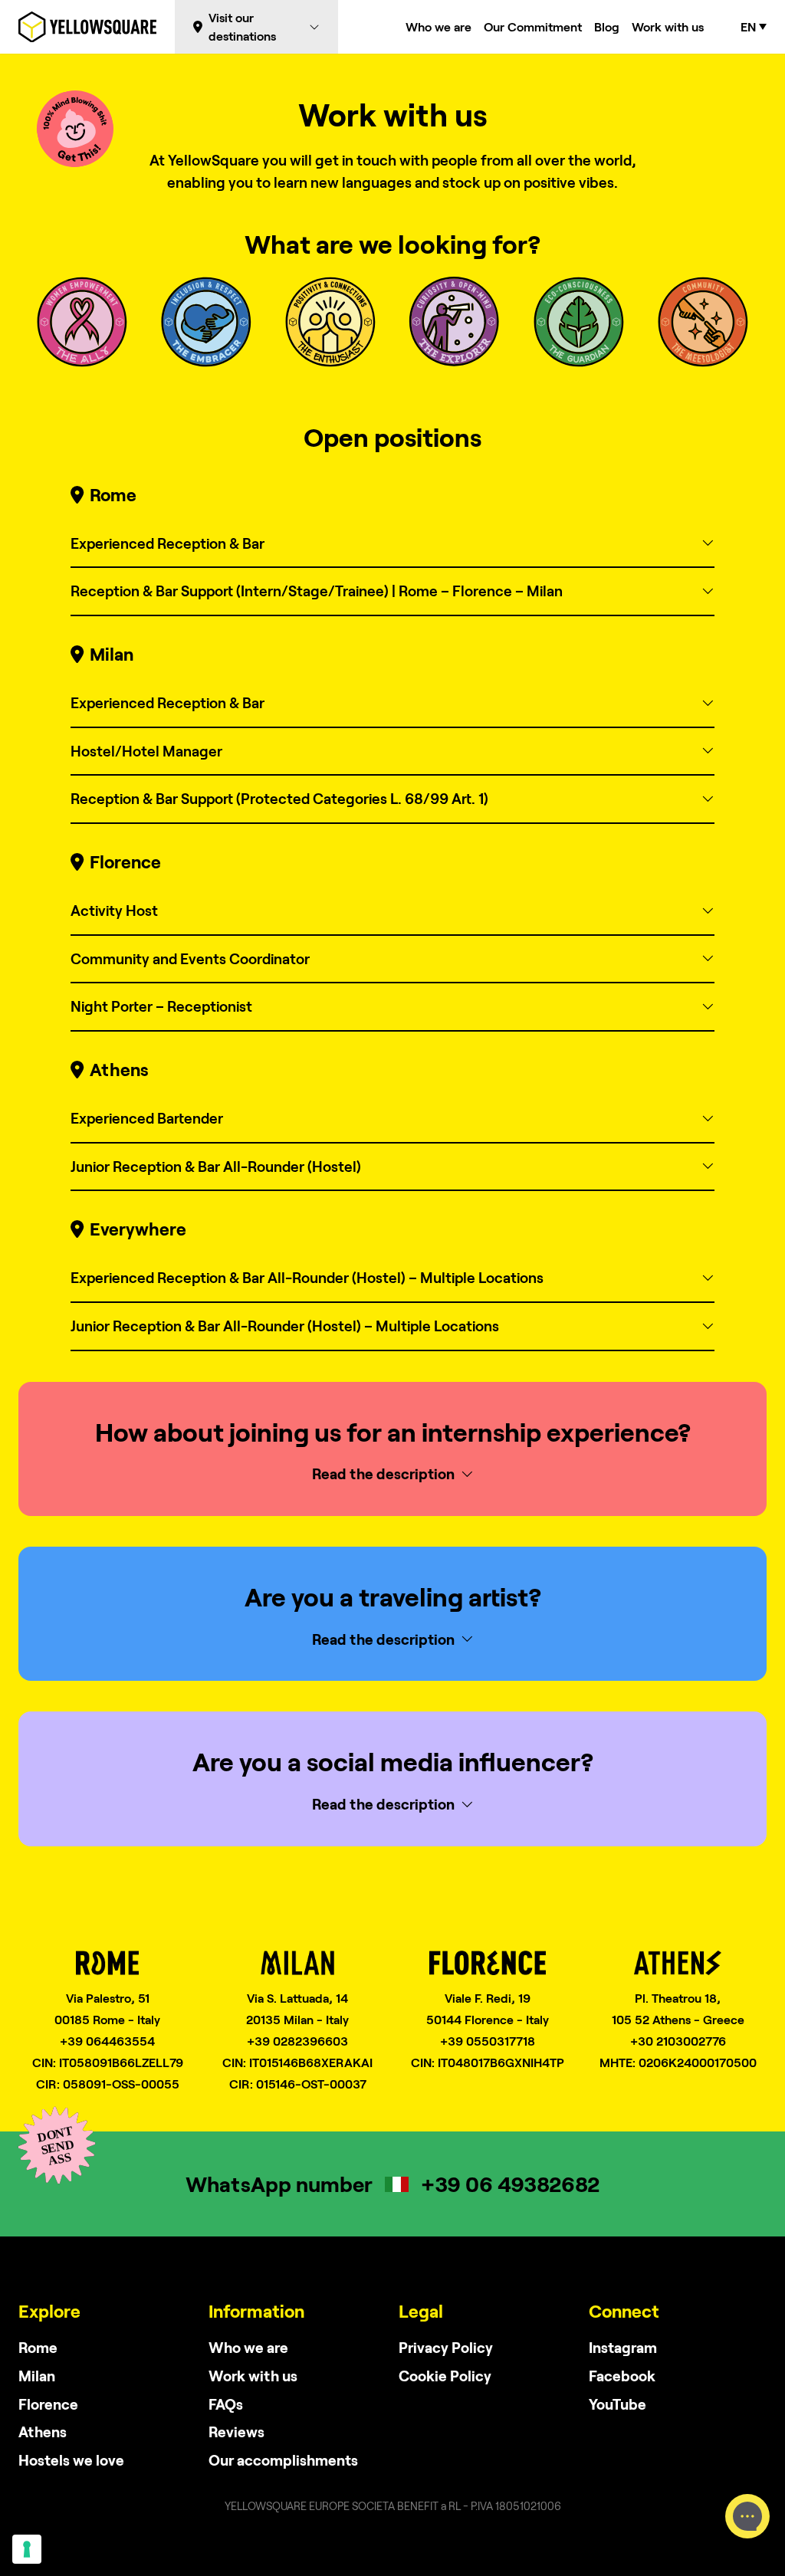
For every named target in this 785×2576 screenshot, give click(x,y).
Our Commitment (533, 26)
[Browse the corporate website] (87, 27)
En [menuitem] (748, 27)
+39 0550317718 (488, 2041)
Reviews (236, 2432)
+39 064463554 (107, 2041)
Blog (607, 26)
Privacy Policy (446, 2347)
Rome (38, 2347)
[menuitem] (754, 27)
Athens (43, 2432)
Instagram (623, 2347)
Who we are (438, 26)
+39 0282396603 (297, 2041)
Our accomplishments (283, 2460)
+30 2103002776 (678, 2041)
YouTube (617, 2404)
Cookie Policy (445, 2376)
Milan (37, 2376)
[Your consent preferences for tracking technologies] (27, 2549)
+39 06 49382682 (510, 2184)
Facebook (622, 2376)
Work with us (668, 26)
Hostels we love (71, 2460)
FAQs (226, 2404)
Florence (48, 2404)
